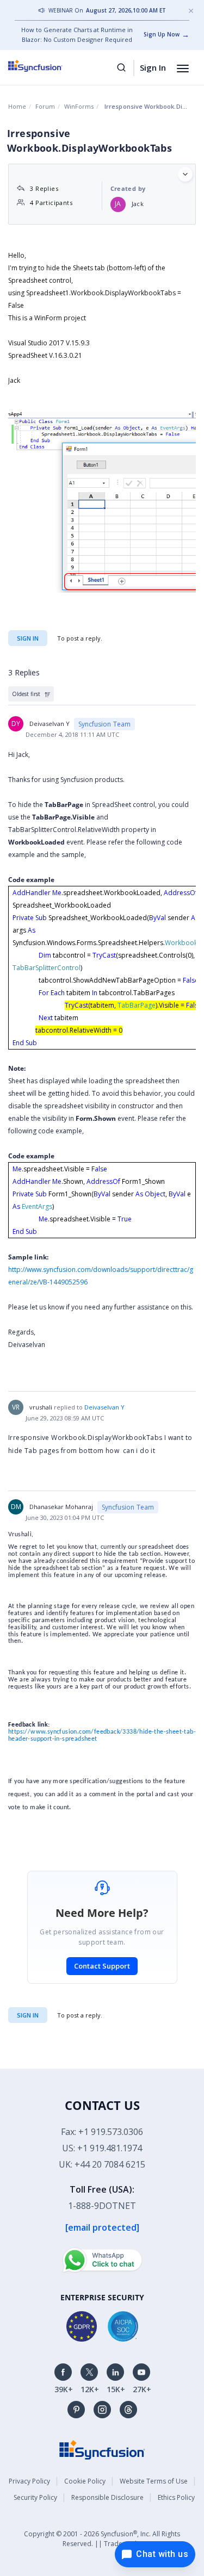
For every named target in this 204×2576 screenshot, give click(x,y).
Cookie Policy (85, 2481)
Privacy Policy (29, 2481)
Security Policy (35, 2497)
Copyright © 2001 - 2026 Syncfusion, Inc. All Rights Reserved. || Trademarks (102, 2539)
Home (17, 106)
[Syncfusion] (102, 2449)
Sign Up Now (162, 34)
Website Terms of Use (154, 2481)
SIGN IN (28, 2015)
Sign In (153, 67)
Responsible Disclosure (107, 2497)
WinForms (79, 106)
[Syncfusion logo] (48, 66)
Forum (45, 106)
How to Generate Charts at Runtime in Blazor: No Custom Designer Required (77, 35)
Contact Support (102, 1966)
